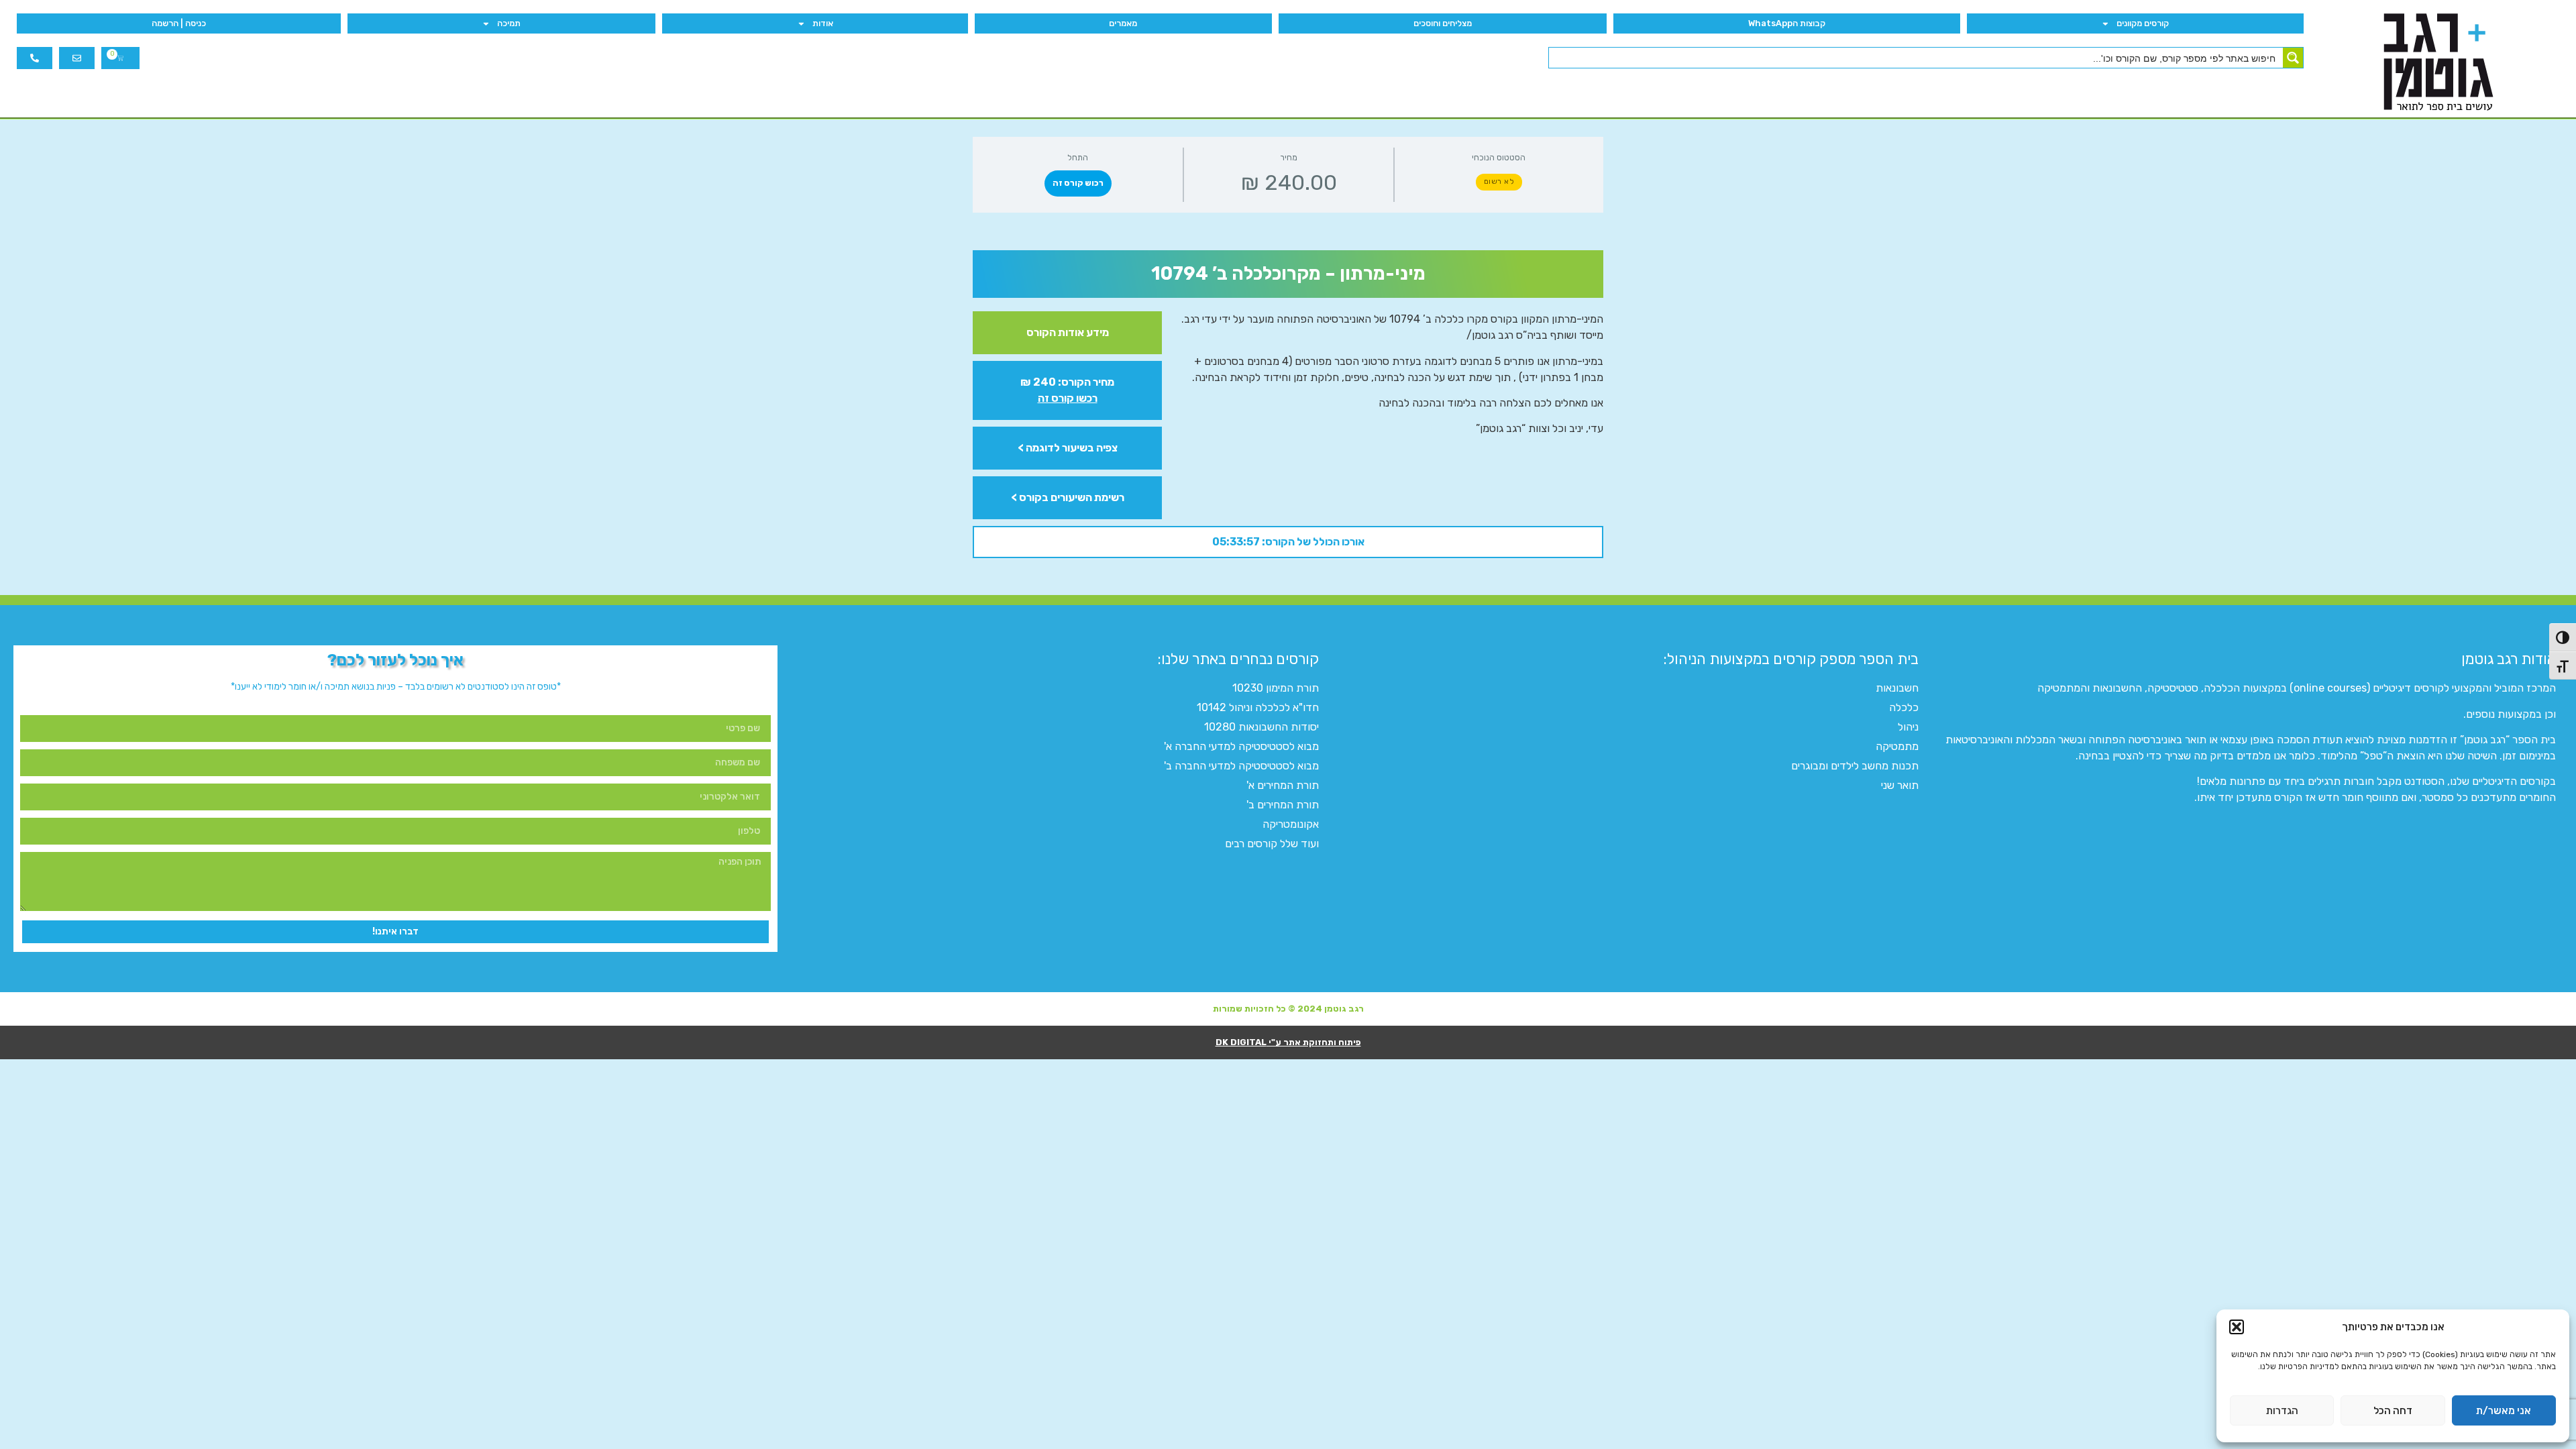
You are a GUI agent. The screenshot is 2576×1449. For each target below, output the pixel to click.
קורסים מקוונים (2143, 23)
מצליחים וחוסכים (1443, 23)
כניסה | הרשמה (179, 23)
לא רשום (1499, 181)
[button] (2237, 1327)
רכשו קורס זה (1068, 398)
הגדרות (2282, 1411)
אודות (823, 23)
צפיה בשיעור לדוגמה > (1068, 448)
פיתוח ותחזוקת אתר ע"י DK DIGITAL (1288, 1042)
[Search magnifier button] (2293, 58)
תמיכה (509, 23)
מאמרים (1123, 23)
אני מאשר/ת (2504, 1411)
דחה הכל (2393, 1411)
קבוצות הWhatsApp (1787, 23)
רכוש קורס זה (1078, 183)
